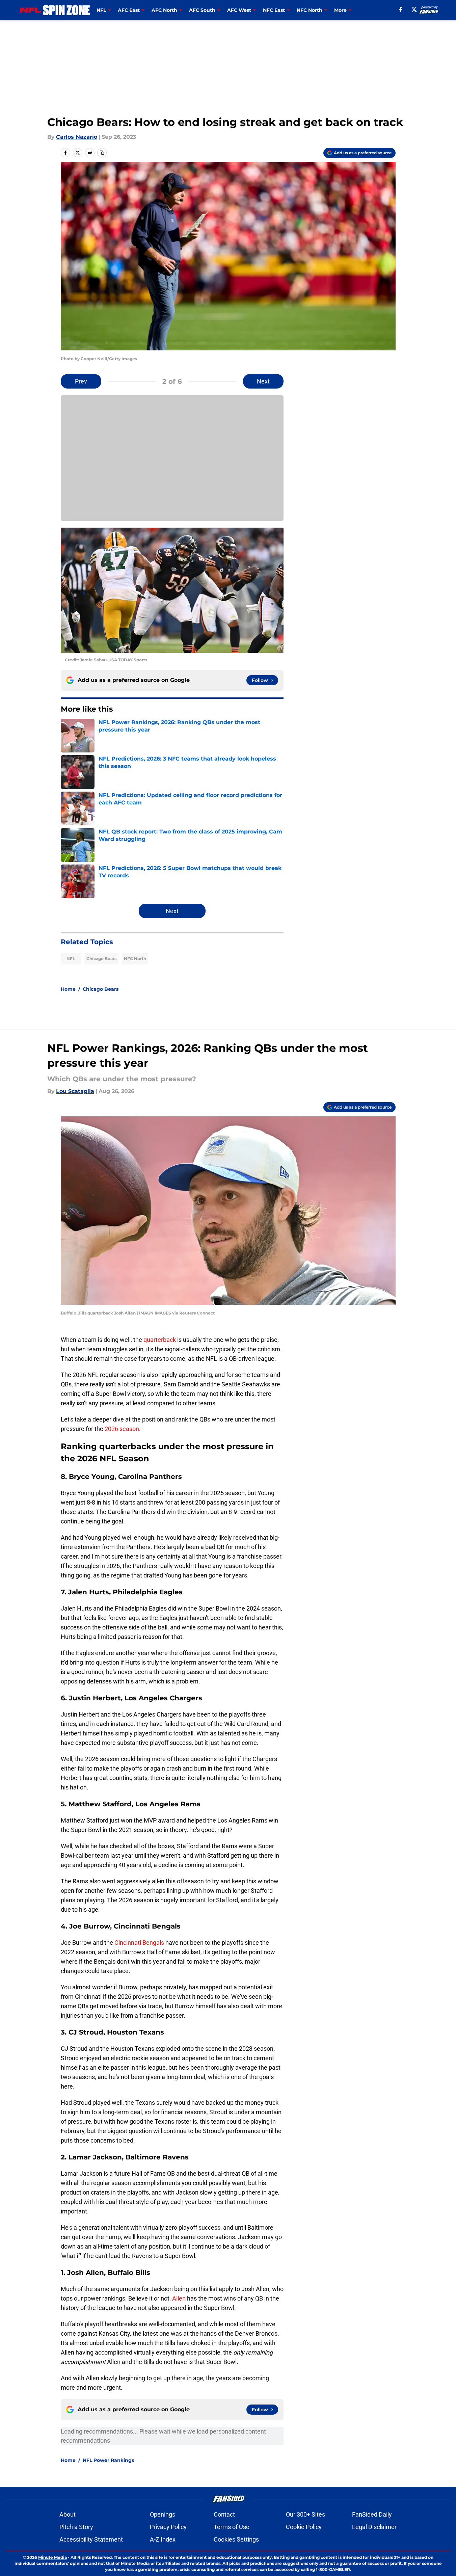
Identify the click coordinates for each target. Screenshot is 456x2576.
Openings (163, 2514)
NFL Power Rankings (108, 2460)
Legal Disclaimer (374, 2527)
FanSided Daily (372, 2514)
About (68, 2514)
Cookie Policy (304, 2527)
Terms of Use (232, 2527)
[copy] (102, 153)
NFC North (135, 959)
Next (263, 381)
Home (68, 989)
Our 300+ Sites (305, 2514)
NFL (71, 959)
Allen (180, 2298)
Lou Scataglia (75, 1091)
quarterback (160, 1340)
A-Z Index (163, 2539)
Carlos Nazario (77, 137)
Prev (81, 381)
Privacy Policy (168, 2527)
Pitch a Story (76, 2527)
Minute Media (52, 2557)
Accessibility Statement (91, 2539)
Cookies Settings (236, 2539)
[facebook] (400, 9)
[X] (414, 9)
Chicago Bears (101, 959)
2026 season (122, 1429)
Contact (224, 2514)
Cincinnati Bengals (139, 1943)
